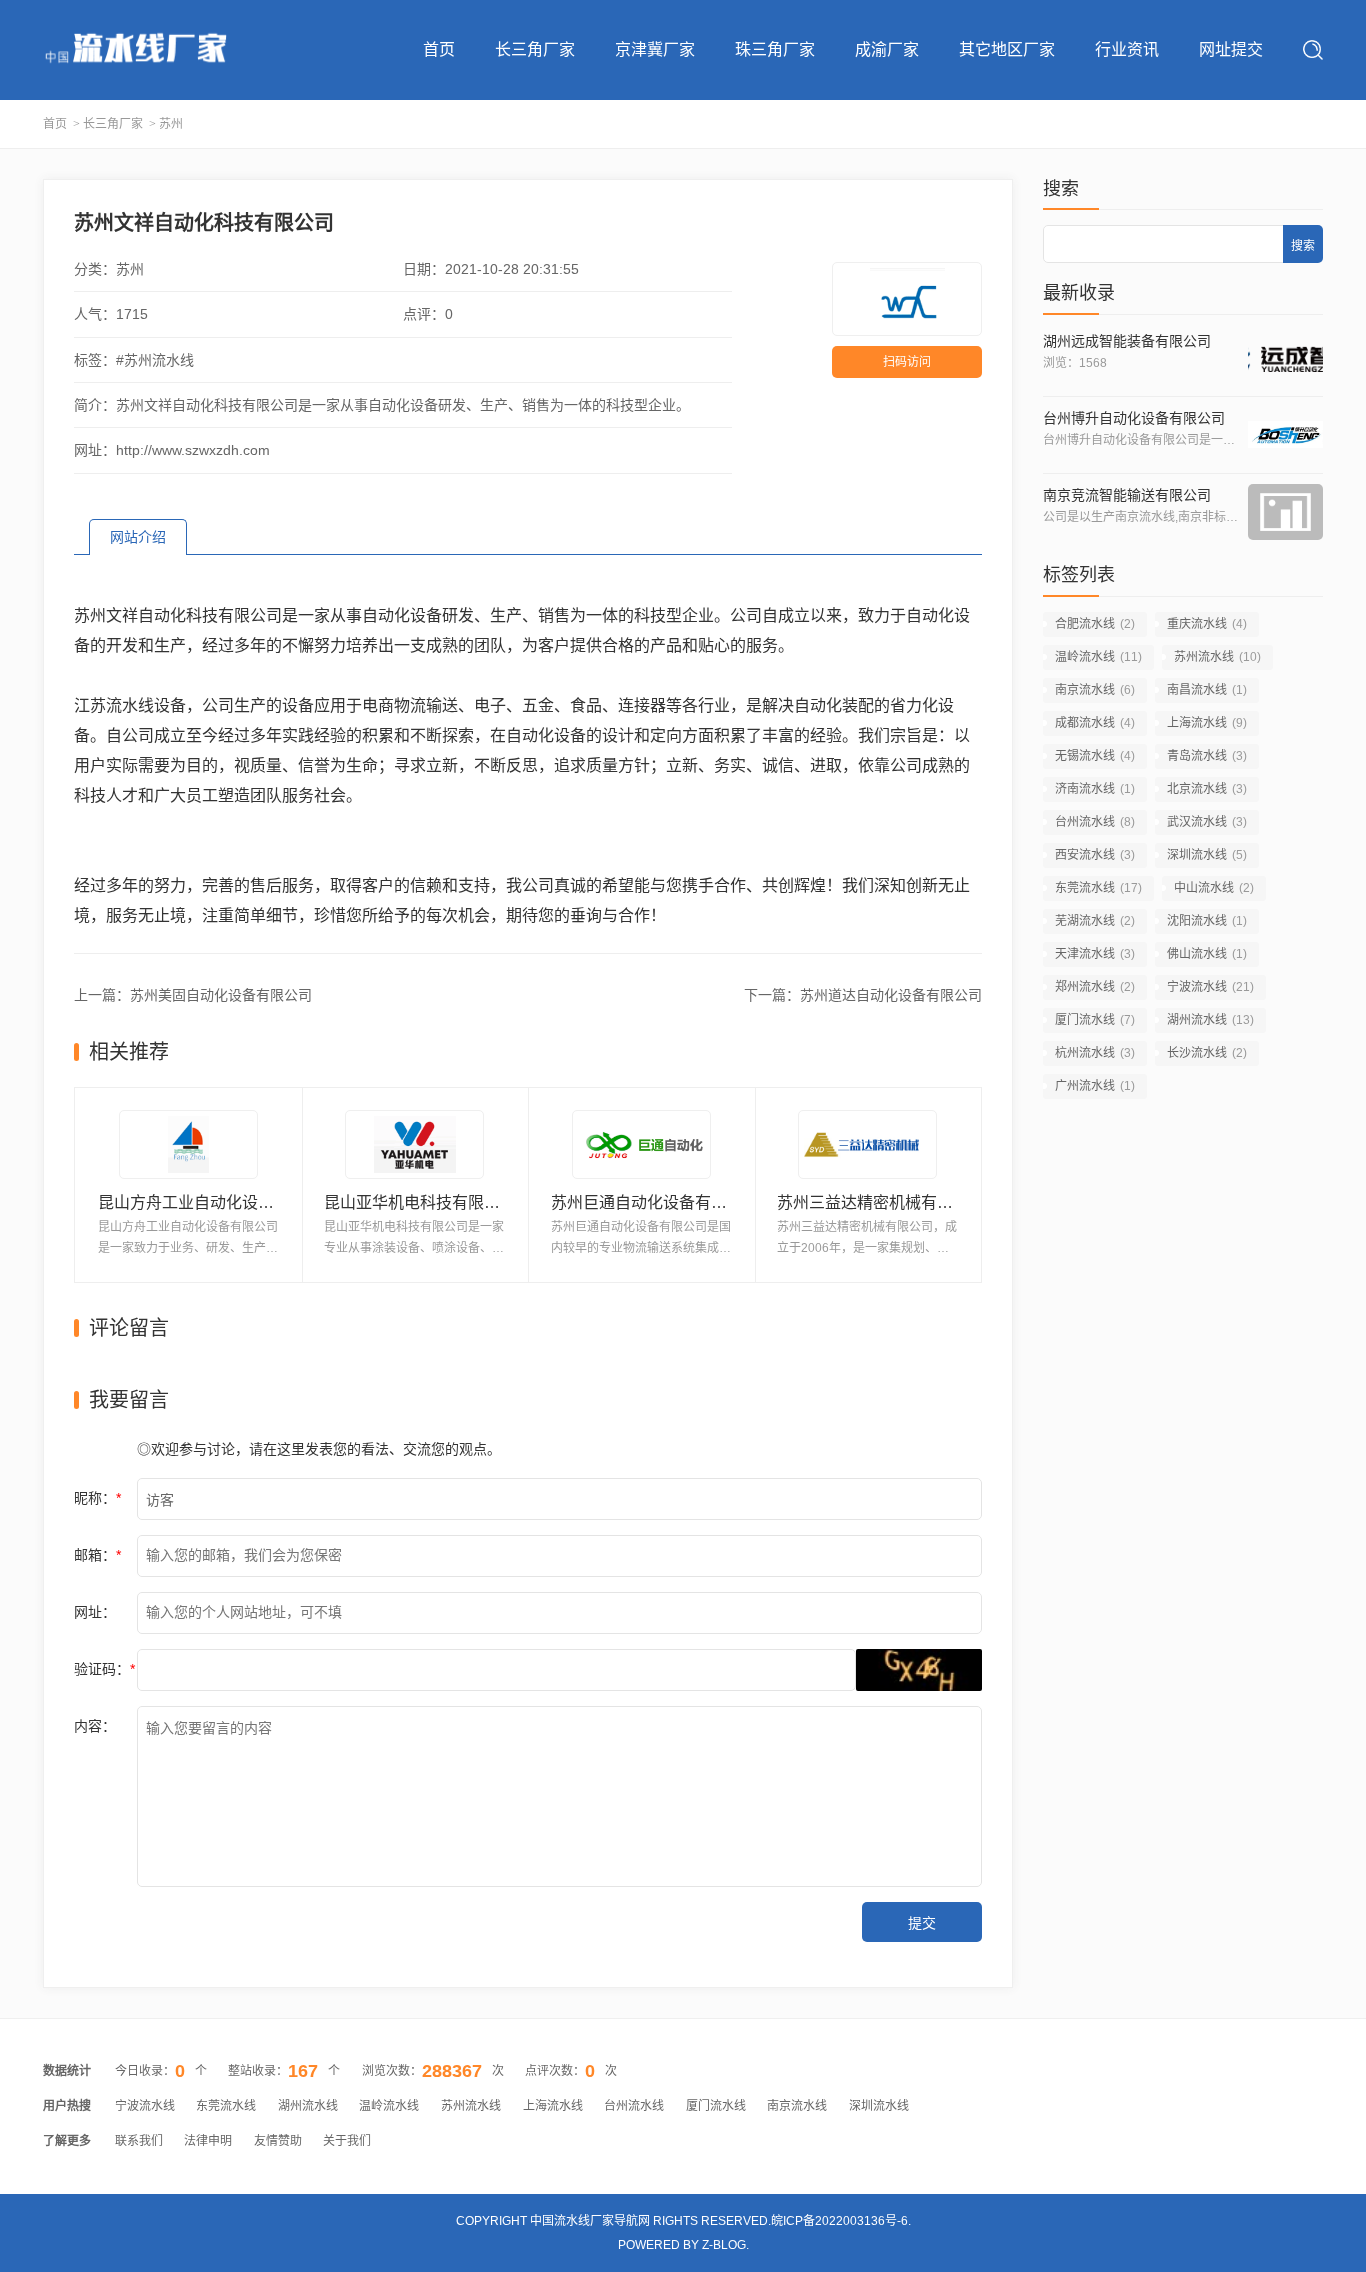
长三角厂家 (535, 49)
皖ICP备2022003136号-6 (839, 2221)
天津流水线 (1095, 954)
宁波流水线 (1210, 987)
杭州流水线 (1095, 1053)
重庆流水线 (1207, 624)
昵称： (97, 1498)
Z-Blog (724, 2245)
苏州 (171, 124)
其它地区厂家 (1007, 49)
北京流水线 (1207, 789)
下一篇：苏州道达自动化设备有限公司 (863, 995)
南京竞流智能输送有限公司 (1127, 495)
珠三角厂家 (775, 49)
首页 (439, 49)
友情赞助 (278, 2141)
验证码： (104, 1669)
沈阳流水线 (1207, 921)
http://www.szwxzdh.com (193, 450)
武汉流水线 (1207, 822)
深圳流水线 (1207, 855)
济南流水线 (1095, 789)
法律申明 (208, 2141)
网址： (95, 1612)
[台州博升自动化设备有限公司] (1285, 435)
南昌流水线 (1207, 690)
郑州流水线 (1095, 987)
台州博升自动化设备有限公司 (1134, 418)
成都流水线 (1095, 723)
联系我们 (139, 2141)
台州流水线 (1095, 822)
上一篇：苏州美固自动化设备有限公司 (193, 995)
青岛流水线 (1207, 756)
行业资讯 (1127, 49)
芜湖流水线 (1095, 921)
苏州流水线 (1217, 657)
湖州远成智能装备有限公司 (1127, 341)
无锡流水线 (1095, 756)
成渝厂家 (887, 49)
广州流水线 (1095, 1086)
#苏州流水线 (155, 360)
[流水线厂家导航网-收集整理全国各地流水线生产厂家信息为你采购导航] (135, 49)
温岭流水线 (1098, 657)
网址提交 (1231, 49)
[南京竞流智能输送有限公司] (1285, 512)
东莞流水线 (1098, 888)
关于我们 (347, 2141)
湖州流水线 (1210, 1020)
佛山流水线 (1207, 954)
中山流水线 (1214, 888)
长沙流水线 (1207, 1053)
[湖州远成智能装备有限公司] (1285, 358)
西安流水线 (1095, 855)
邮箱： (97, 1555)
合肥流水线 (1095, 624)
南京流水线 (1095, 690)
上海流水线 (1207, 723)
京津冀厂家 (655, 49)
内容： (95, 1726)
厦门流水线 (1095, 1020)
